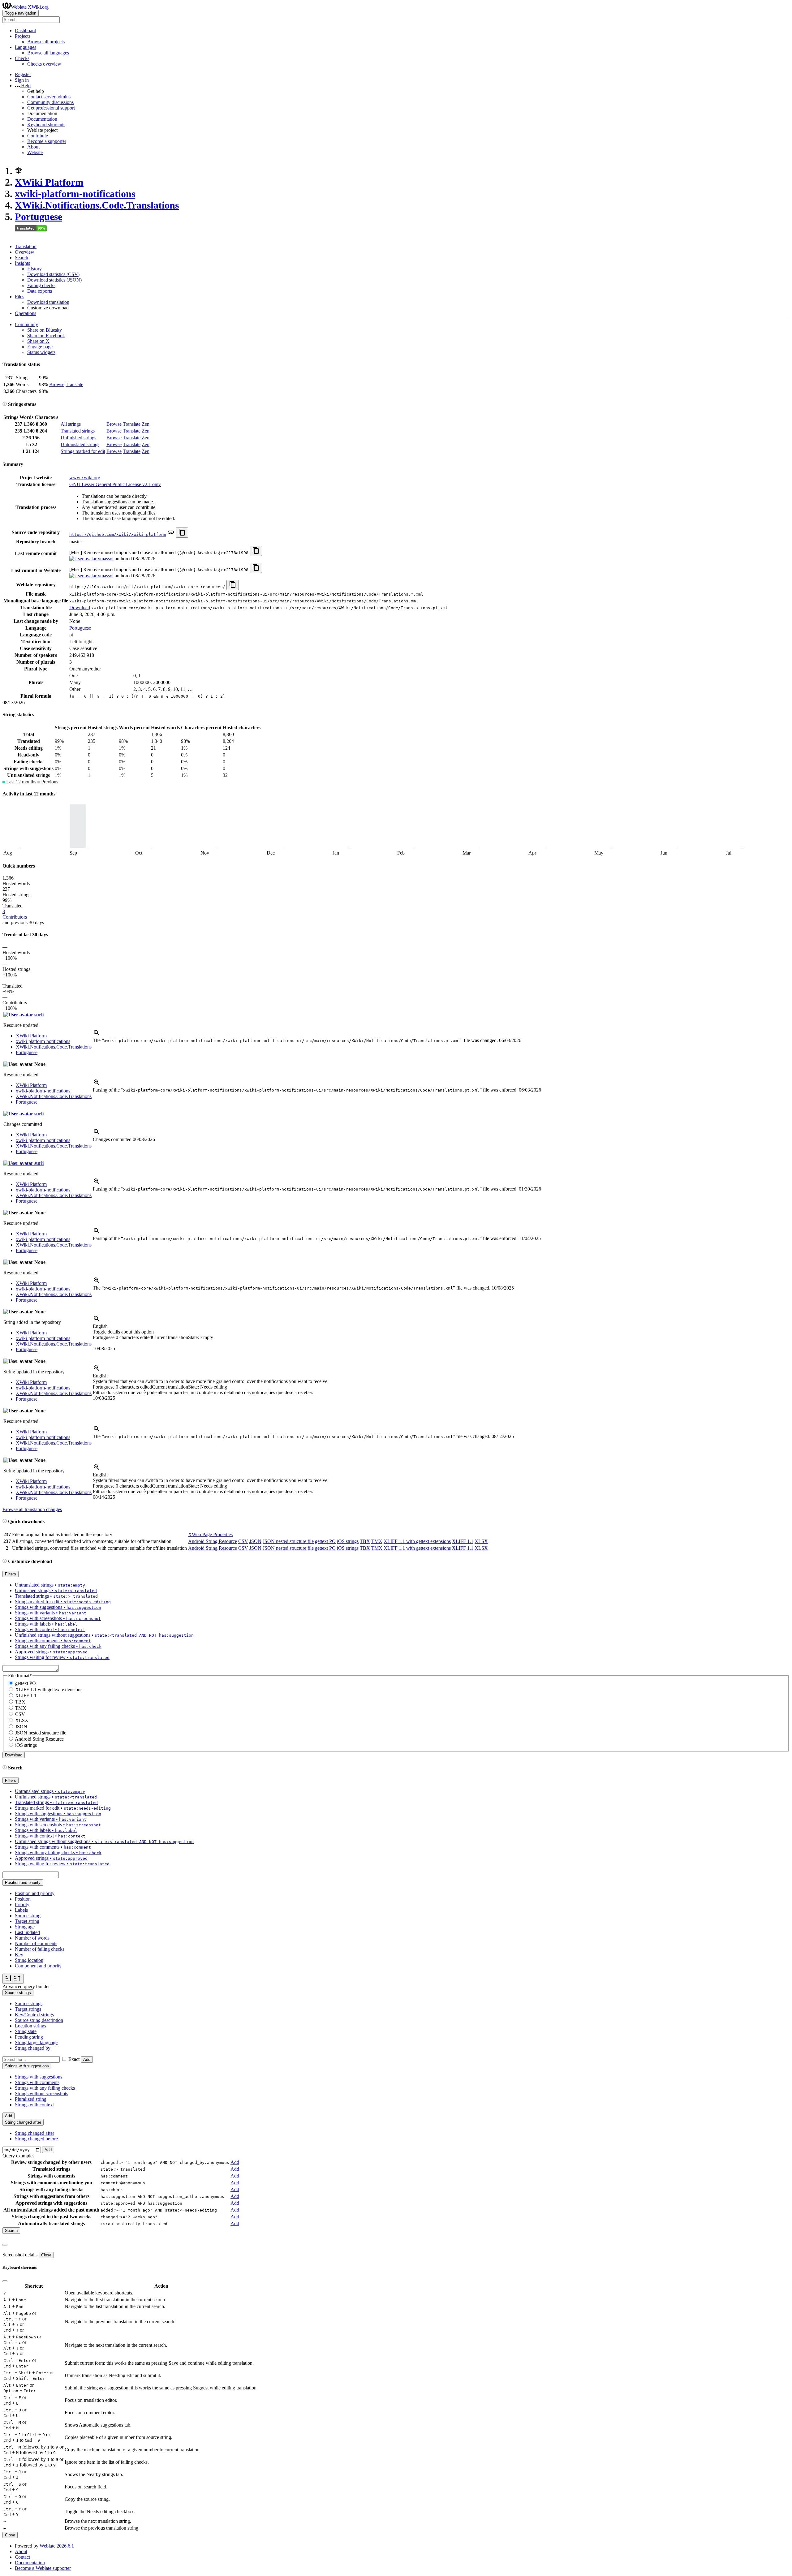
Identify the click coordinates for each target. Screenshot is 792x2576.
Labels (21, 1910)
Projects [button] (23, 36)
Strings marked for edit (83, 451)
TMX (377, 1541)
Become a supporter (47, 141)
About (33, 147)
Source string (28, 1916)
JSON (255, 1541)
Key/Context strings (34, 2015)
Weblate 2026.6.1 (57, 2546)
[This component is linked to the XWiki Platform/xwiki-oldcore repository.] (171, 534)
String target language (36, 2042)
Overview (25, 252)
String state (26, 2031)
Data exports (40, 291)
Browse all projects (46, 42)
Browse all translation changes (32, 1509)
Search (22, 258)
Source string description (39, 2020)
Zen (146, 424)
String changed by (33, 2048)
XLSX (481, 1541)
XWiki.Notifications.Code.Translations (97, 205)
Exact (74, 2059)
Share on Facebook (46, 336)
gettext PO (325, 1541)
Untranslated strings (80, 444)
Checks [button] (22, 58)
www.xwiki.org (85, 478)
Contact (22, 2557)
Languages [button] (26, 47)
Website (35, 152)
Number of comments (36, 1943)
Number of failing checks (40, 1949)
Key (19, 1955)
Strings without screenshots (41, 2094)
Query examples (18, 2156)
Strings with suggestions (39, 2077)
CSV (243, 1541)
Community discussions (50, 102)
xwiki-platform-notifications (75, 194)
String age (25, 1927)
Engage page (40, 347)
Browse (57, 384)
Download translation (48, 302)
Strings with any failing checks (45, 2088)
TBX (365, 1541)
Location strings (30, 2026)
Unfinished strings (78, 438)
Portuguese (39, 217)
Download (80, 607)
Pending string (29, 2037)
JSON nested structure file (288, 1541)
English (100, 1326)
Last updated (27, 1932)
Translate (74, 384)
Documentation (42, 119)
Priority (22, 1904)
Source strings (29, 2003)
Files (19, 297)
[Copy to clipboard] (182, 533)
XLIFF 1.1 (463, 1541)
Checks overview (44, 64)
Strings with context (34, 2105)
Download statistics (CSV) (53, 274)
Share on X (38, 341)
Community (26, 324)
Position (23, 1899)
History (34, 269)
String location (29, 1960)
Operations (26, 313)
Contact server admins (49, 97)
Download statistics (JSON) (54, 280)
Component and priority (38, 1966)
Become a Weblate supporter (43, 2568)
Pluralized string (31, 2099)
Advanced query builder (26, 1986)
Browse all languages (48, 53)
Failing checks (41, 285)
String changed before (36, 2139)
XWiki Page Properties (210, 1534)
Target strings (28, 2009)
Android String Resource (213, 1541)
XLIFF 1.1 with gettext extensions (417, 1541)
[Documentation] (5, 404)
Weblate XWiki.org (30, 7)
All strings (71, 424)
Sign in (22, 80)
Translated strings (78, 431)
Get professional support (51, 108)
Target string (27, 1921)
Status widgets (41, 352)
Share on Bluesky (45, 330)
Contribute (38, 136)
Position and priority (35, 1893)
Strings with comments (37, 2082)
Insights (22, 263)
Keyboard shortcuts (46, 125)
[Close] (5, 2245)
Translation (26, 246)
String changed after (34, 2133)
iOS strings (348, 1541)
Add (87, 2059)
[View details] (97, 1035)
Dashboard (26, 30)
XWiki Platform (49, 182)
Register (23, 74)
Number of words (32, 1938)
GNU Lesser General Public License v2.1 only (115, 484)
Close (46, 2255)
